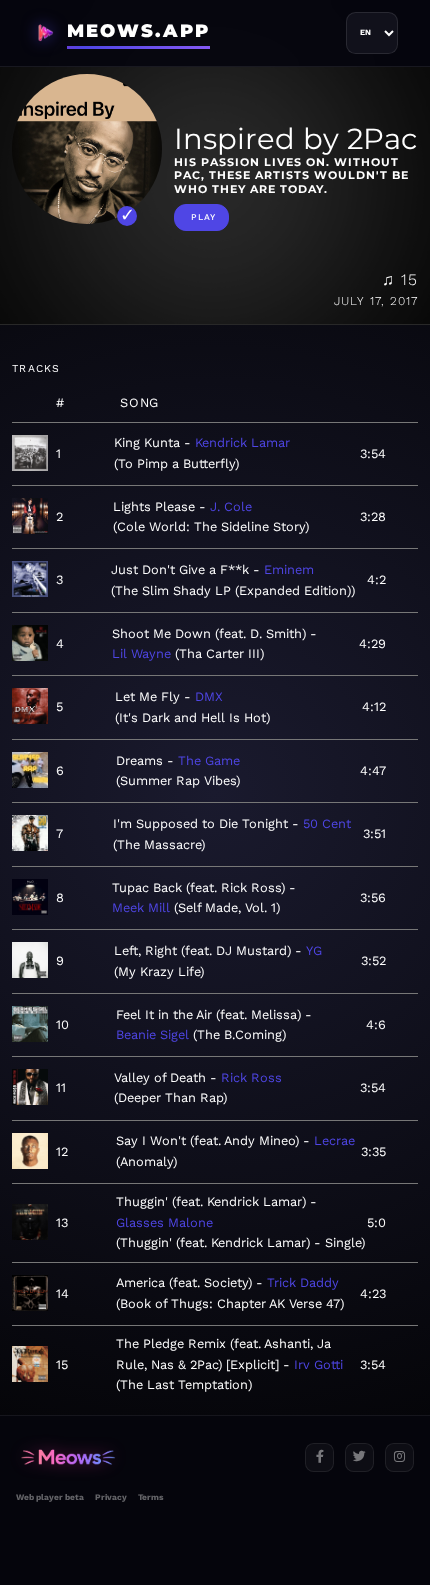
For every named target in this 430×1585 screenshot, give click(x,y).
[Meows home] (152, 1457)
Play (203, 217)
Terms (150, 1497)
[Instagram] (399, 1457)
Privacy (111, 1497)
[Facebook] (319, 1457)
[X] (359, 1457)
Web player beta (50, 1497)
